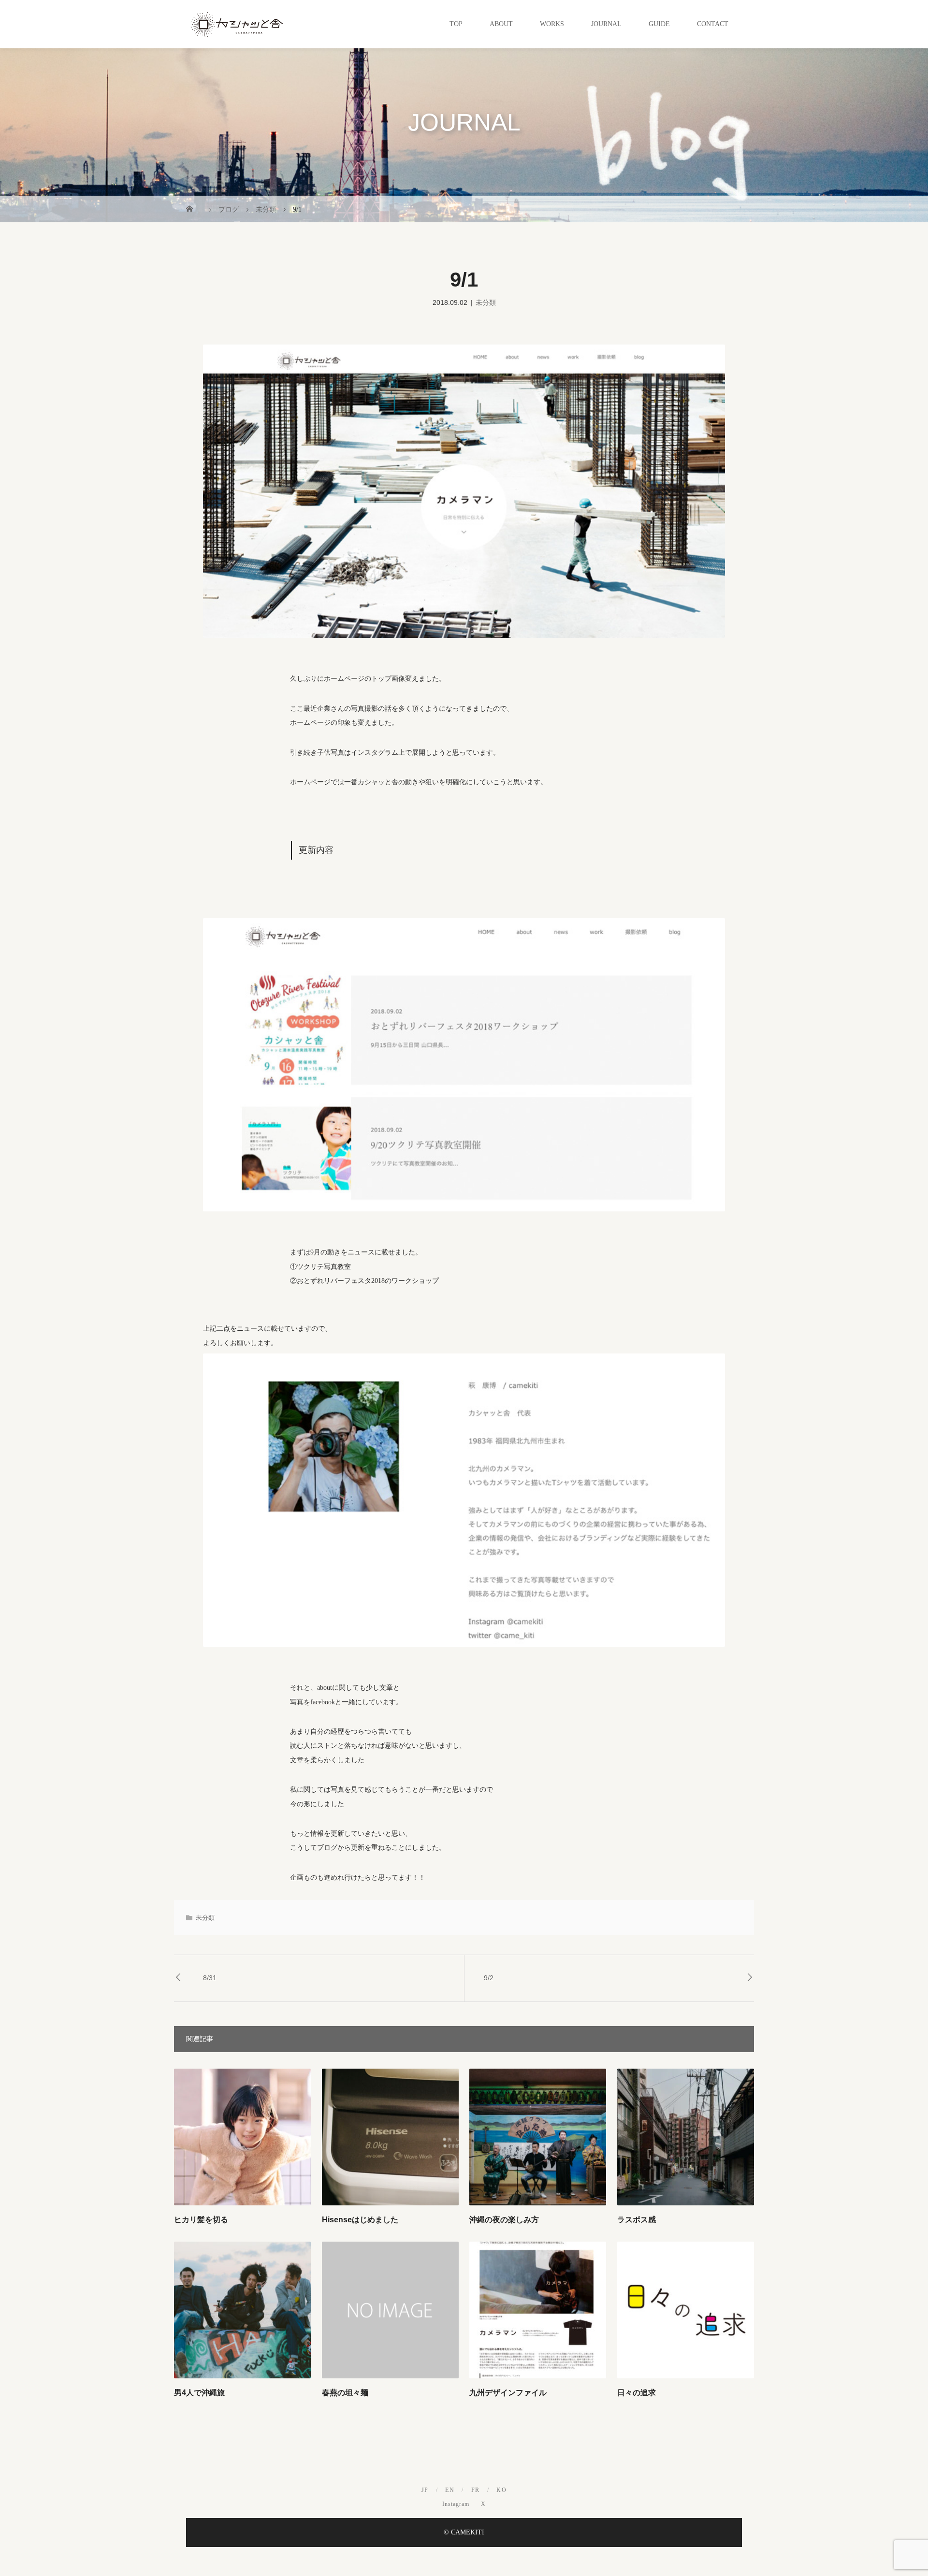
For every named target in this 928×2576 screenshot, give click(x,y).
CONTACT (713, 24)
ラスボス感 (637, 2220)
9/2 (489, 1978)
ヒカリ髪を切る (201, 2220)
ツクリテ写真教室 (324, 1267)
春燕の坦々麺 (345, 2393)
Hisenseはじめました (360, 2220)
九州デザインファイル (508, 2393)
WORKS (552, 24)
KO (501, 2490)
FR (476, 2490)
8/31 (210, 1978)
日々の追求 (637, 2393)
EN (450, 2490)
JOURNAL (606, 24)
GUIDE (659, 24)
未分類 (486, 303)
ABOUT (501, 24)
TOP (456, 24)
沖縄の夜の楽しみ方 (504, 2220)
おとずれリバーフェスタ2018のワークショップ (368, 1281)
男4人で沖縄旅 (199, 2393)
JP (425, 2490)
